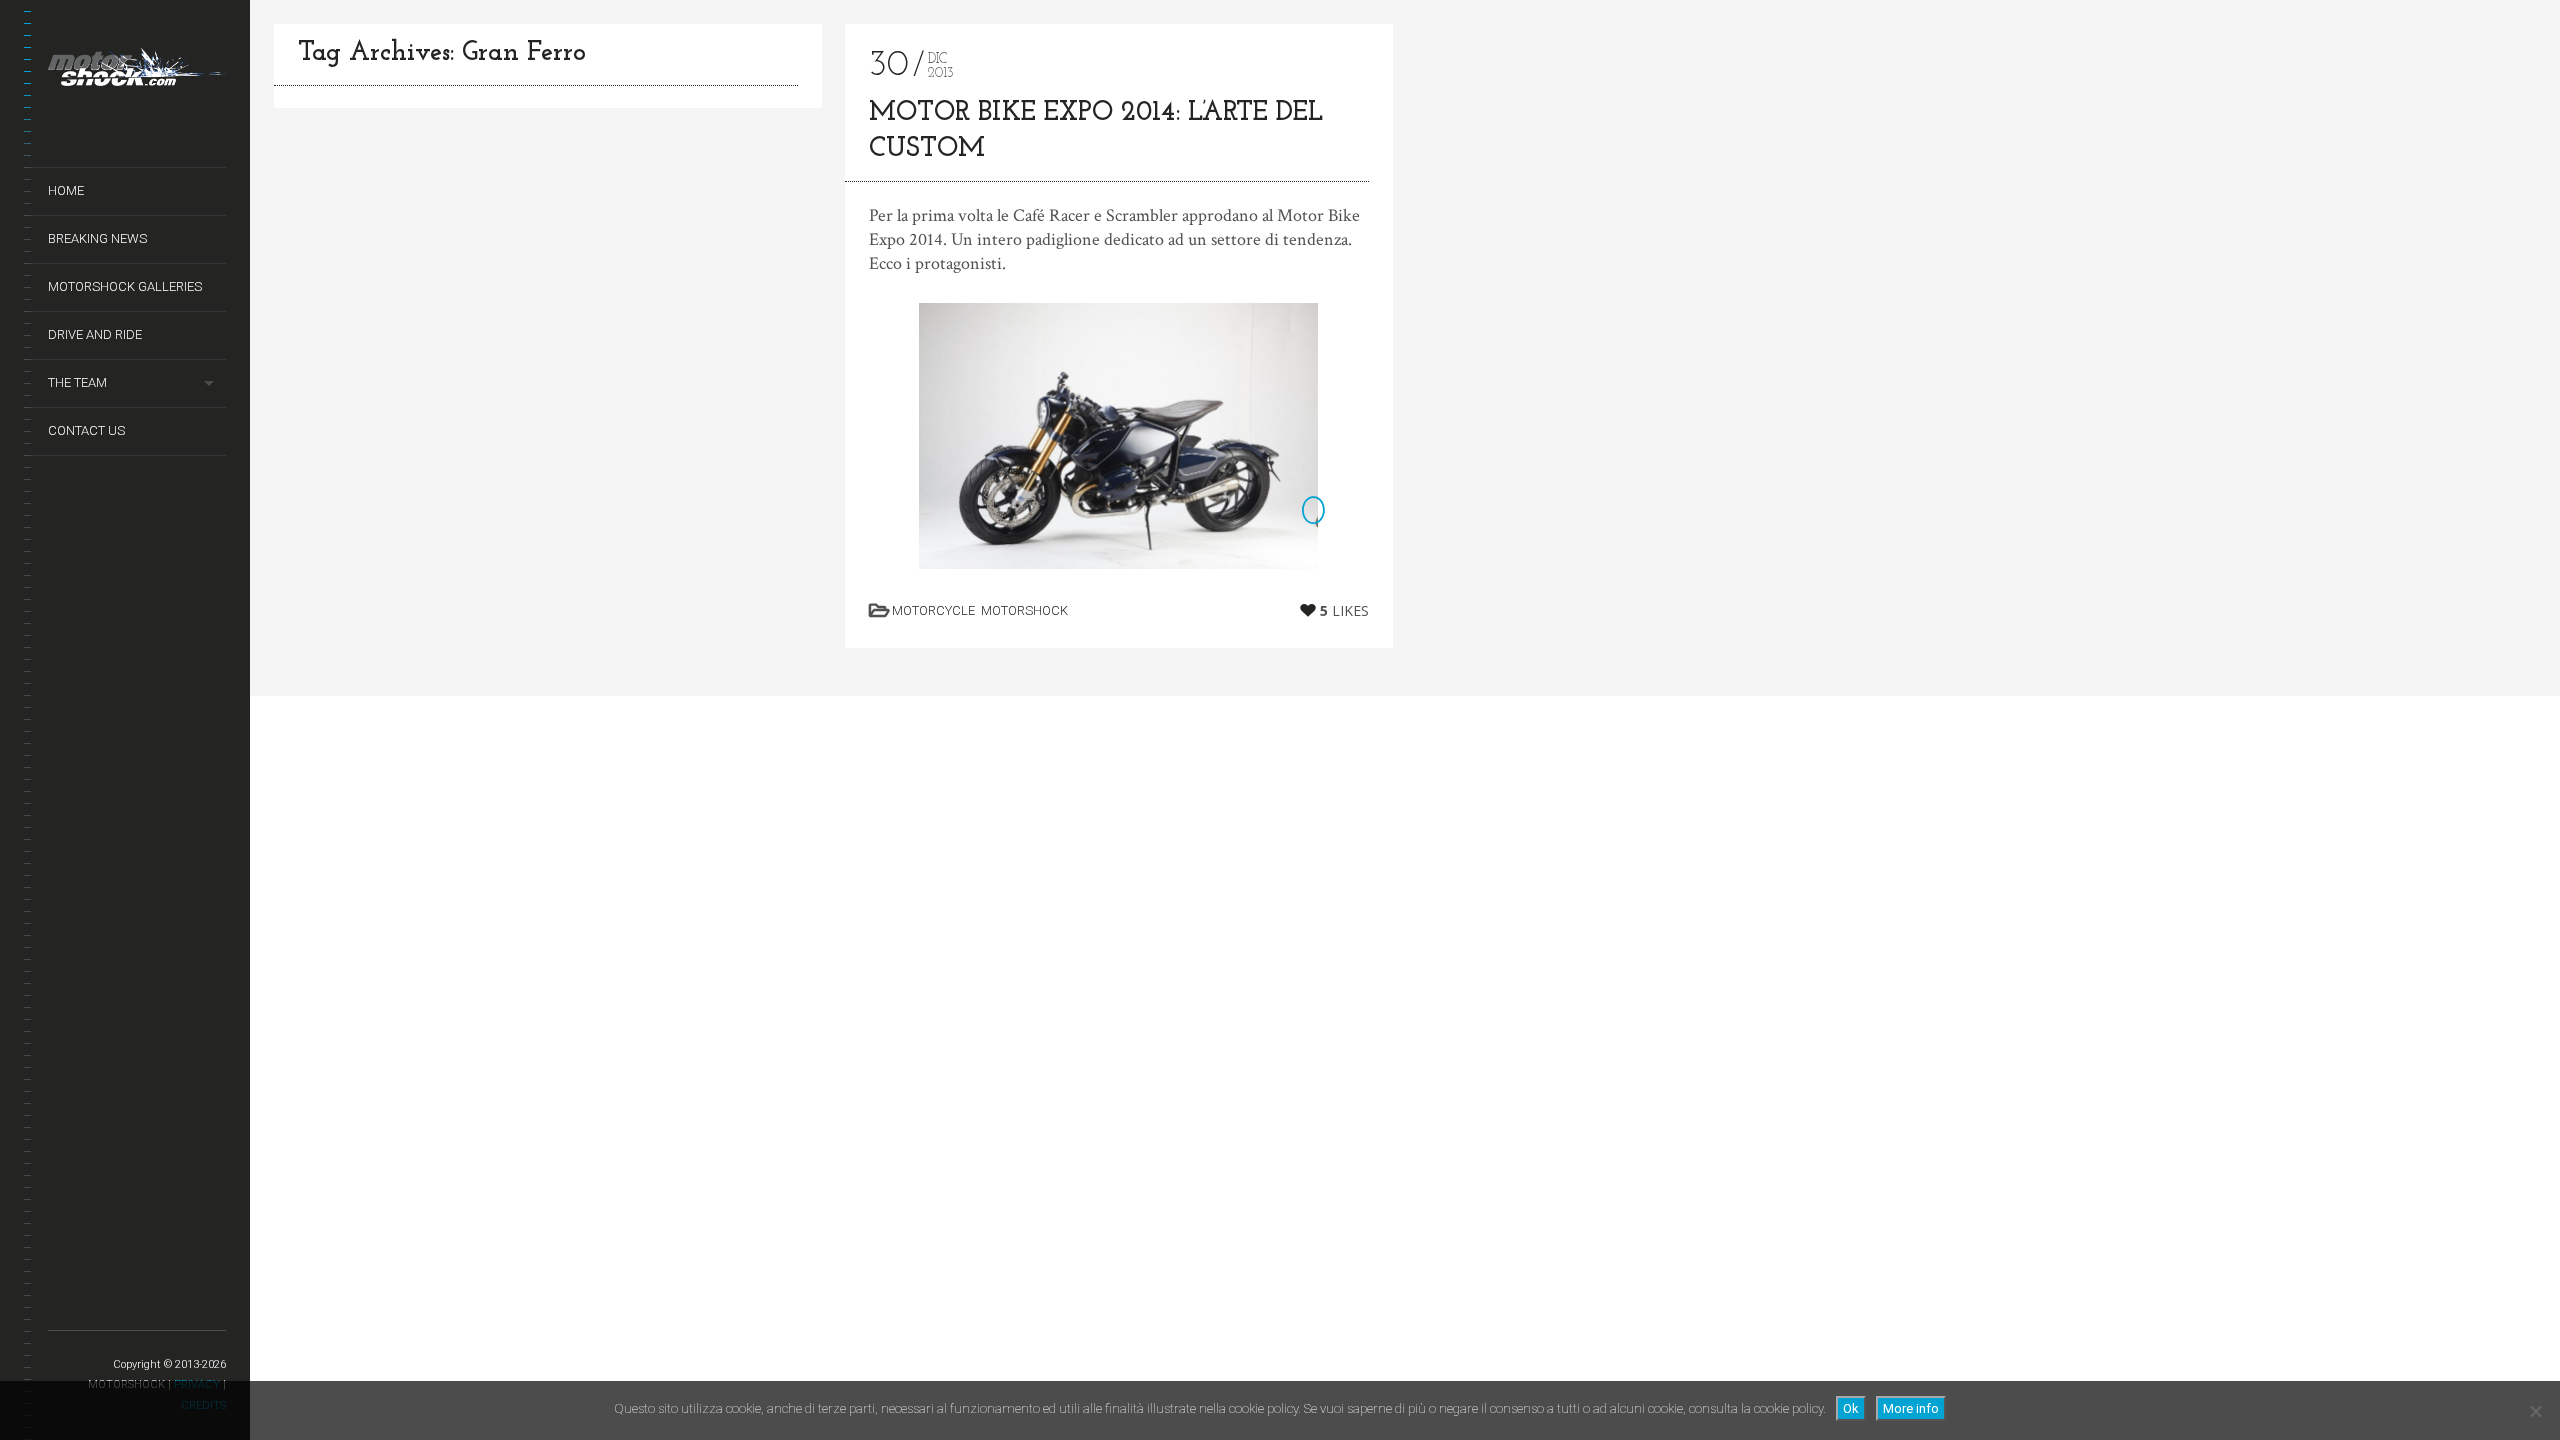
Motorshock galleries (125, 286)
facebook (85, 1307)
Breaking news (97, 238)
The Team (77, 382)
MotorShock (1024, 610)
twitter (60, 1307)
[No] (2535, 1411)
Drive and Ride (95, 334)
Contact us (86, 430)
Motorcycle (933, 610)
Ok (1851, 1408)
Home (66, 190)
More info (1911, 1408)
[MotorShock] (137, 71)
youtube (110, 1307)
